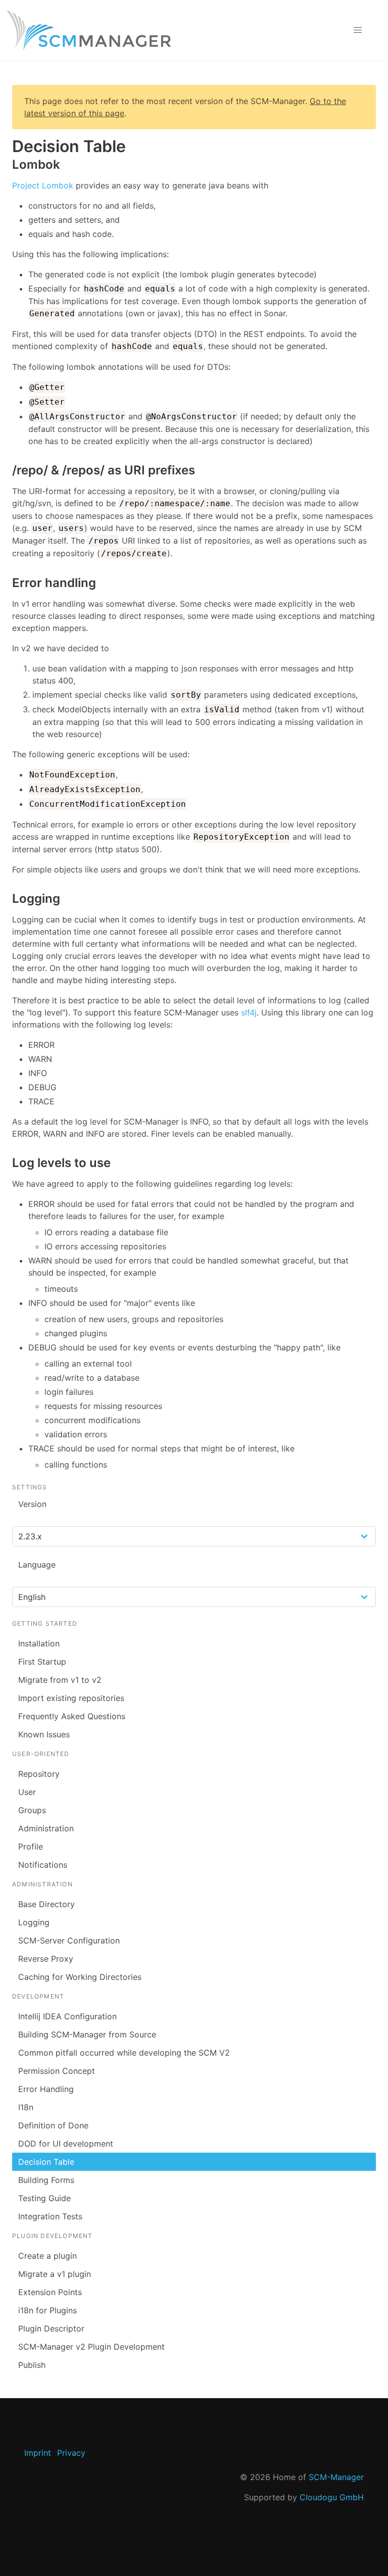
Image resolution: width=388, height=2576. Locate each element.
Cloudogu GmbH (332, 2497)
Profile (31, 1846)
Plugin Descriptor (51, 2328)
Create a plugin (47, 2256)
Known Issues (44, 1734)
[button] (358, 30)
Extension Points (50, 2292)
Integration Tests (50, 2216)
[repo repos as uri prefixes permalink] (7, 470)
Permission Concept (57, 2071)
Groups (32, 1810)
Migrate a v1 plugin (55, 2274)
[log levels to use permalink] (7, 1163)
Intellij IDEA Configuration (67, 2016)
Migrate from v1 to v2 (60, 1680)
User (27, 1792)
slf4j (249, 1012)
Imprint (38, 2453)
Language (37, 1565)
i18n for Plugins (47, 2310)
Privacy (71, 2453)
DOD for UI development (66, 2144)
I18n (26, 2107)
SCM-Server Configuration (69, 1940)
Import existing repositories (71, 1698)
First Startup (42, 1662)
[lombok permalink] (7, 164)
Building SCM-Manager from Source (87, 2034)
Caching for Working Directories (80, 1977)
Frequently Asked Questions (72, 1716)
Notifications (43, 1865)
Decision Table (46, 2162)
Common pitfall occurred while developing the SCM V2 (124, 2053)
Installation (39, 1643)
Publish (32, 2365)
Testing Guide (44, 2198)
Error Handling (46, 2089)
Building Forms (46, 2180)
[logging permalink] (7, 898)
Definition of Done (53, 2125)
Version (32, 1504)
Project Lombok (43, 185)
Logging (34, 1922)
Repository (39, 1774)
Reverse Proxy (46, 1959)
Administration (46, 1828)
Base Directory (46, 1904)
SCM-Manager (336, 2477)
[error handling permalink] (7, 583)
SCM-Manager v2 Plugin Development (91, 2347)
